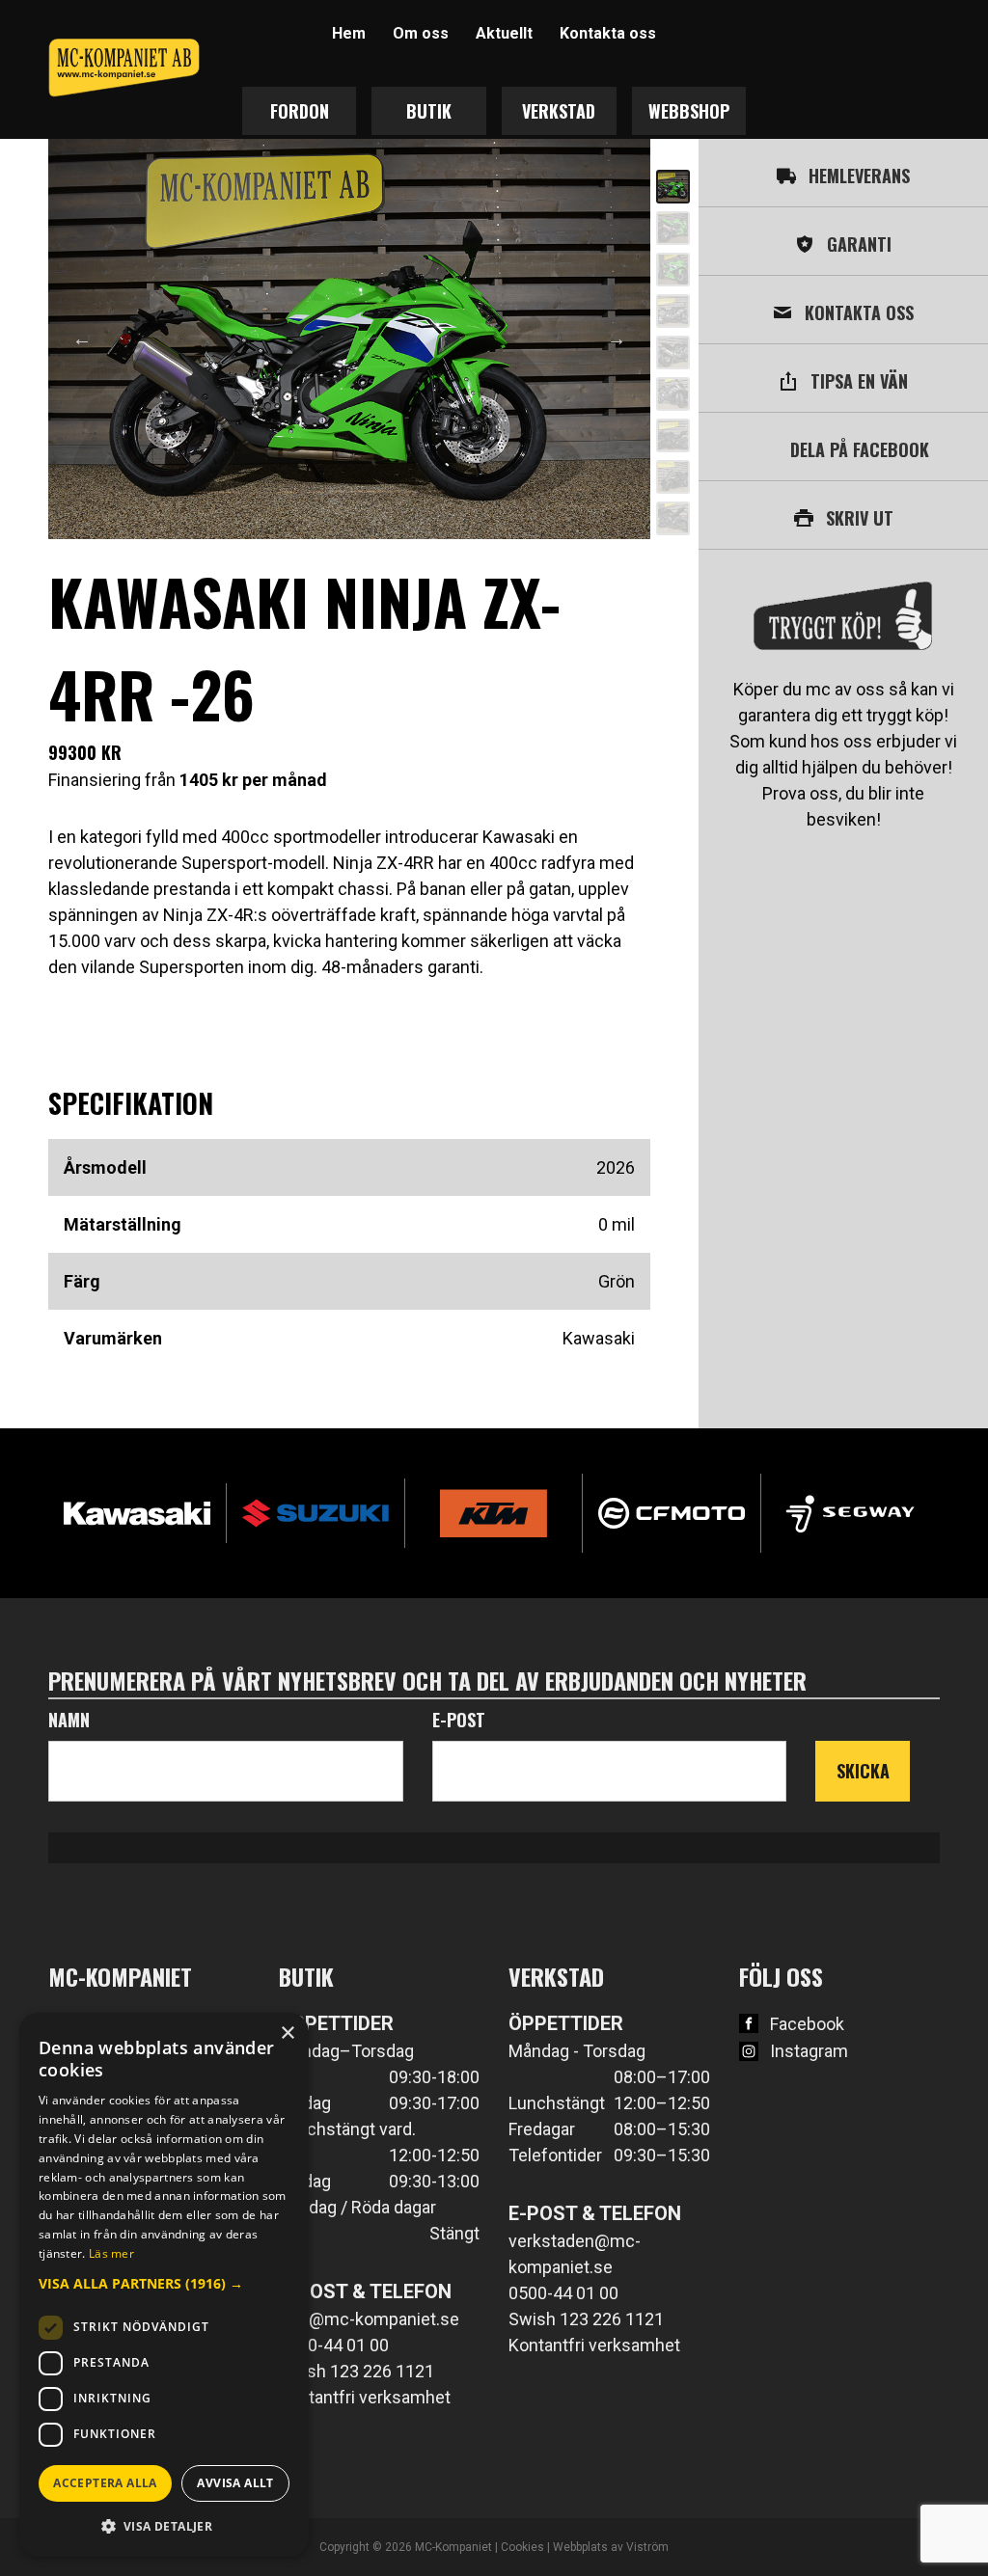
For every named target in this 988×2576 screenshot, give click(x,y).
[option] (349, 339)
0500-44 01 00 (334, 2345)
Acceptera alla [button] (105, 2483)
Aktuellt (504, 33)
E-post (459, 1720)
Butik (429, 111)
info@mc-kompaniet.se (369, 2319)
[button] (164, 2283)
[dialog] (164, 2285)
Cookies (522, 2547)
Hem (349, 33)
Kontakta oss (608, 33)
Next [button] (617, 339)
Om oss (421, 33)
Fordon (300, 111)
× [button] (287, 2034)
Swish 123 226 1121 (357, 2371)
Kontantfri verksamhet (365, 2397)
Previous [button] (82, 339)
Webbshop (689, 111)
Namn (69, 1720)
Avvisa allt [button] (235, 2483)
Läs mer (111, 2253)
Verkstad (559, 111)
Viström (647, 2547)
